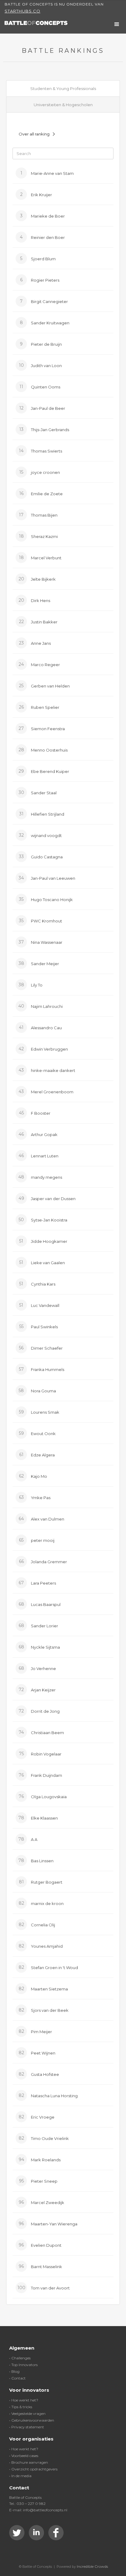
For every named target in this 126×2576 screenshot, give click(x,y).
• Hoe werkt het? (24, 2400)
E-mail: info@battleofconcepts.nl (38, 2510)
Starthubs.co (22, 11)
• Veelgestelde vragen (27, 2414)
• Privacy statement (27, 2427)
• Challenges (20, 2358)
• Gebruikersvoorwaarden (32, 2420)
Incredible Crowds (92, 2566)
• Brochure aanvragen (29, 2462)
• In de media (20, 2476)
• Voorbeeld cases (24, 2456)
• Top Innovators (23, 2365)
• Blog (14, 2371)
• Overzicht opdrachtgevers (33, 2469)
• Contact (17, 2378)
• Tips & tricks (21, 2407)
